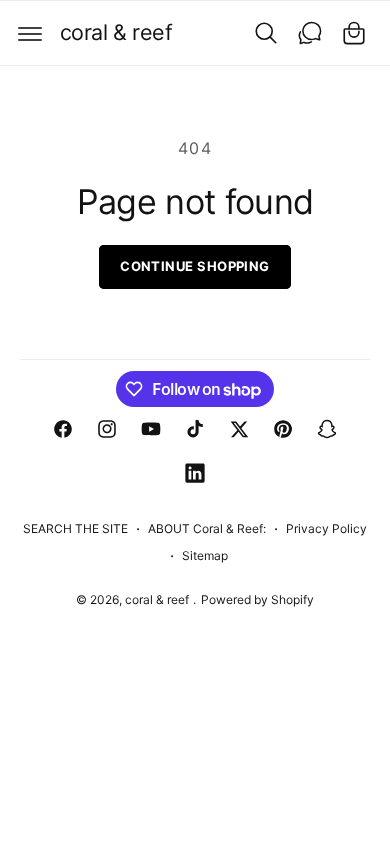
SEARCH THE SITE (75, 528)
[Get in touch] (310, 33)
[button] (30, 33)
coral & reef (158, 599)
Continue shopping (195, 266)
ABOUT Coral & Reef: (207, 528)
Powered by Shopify (257, 599)
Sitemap (205, 555)
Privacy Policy (326, 528)
